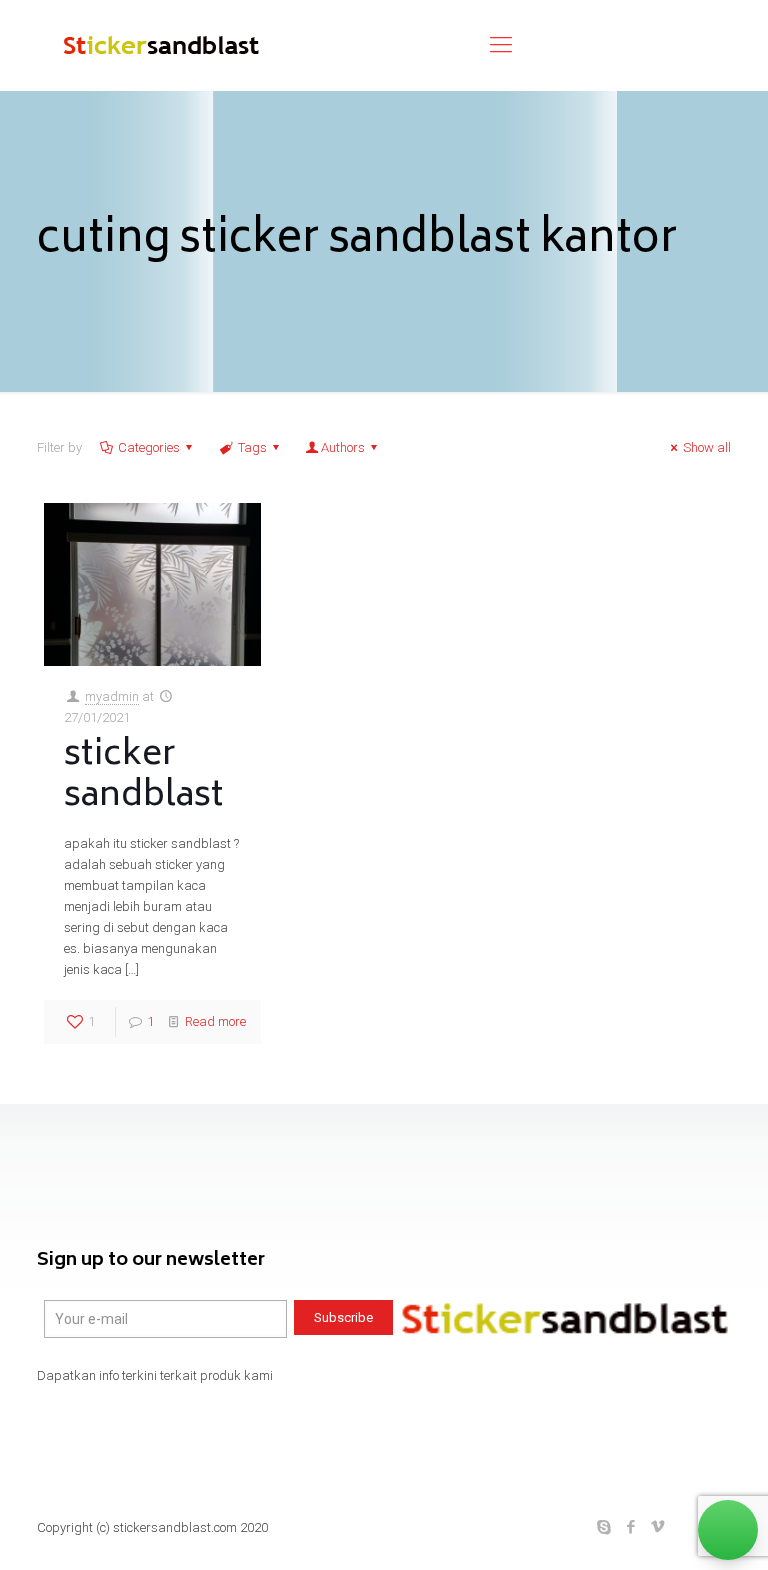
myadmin (112, 696)
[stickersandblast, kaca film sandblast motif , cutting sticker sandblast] (159, 45)
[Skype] (604, 1527)
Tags (252, 447)
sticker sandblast (144, 776)
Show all (707, 447)
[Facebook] (631, 1527)
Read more (215, 1021)
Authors (343, 447)
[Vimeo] (658, 1527)
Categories (149, 447)
